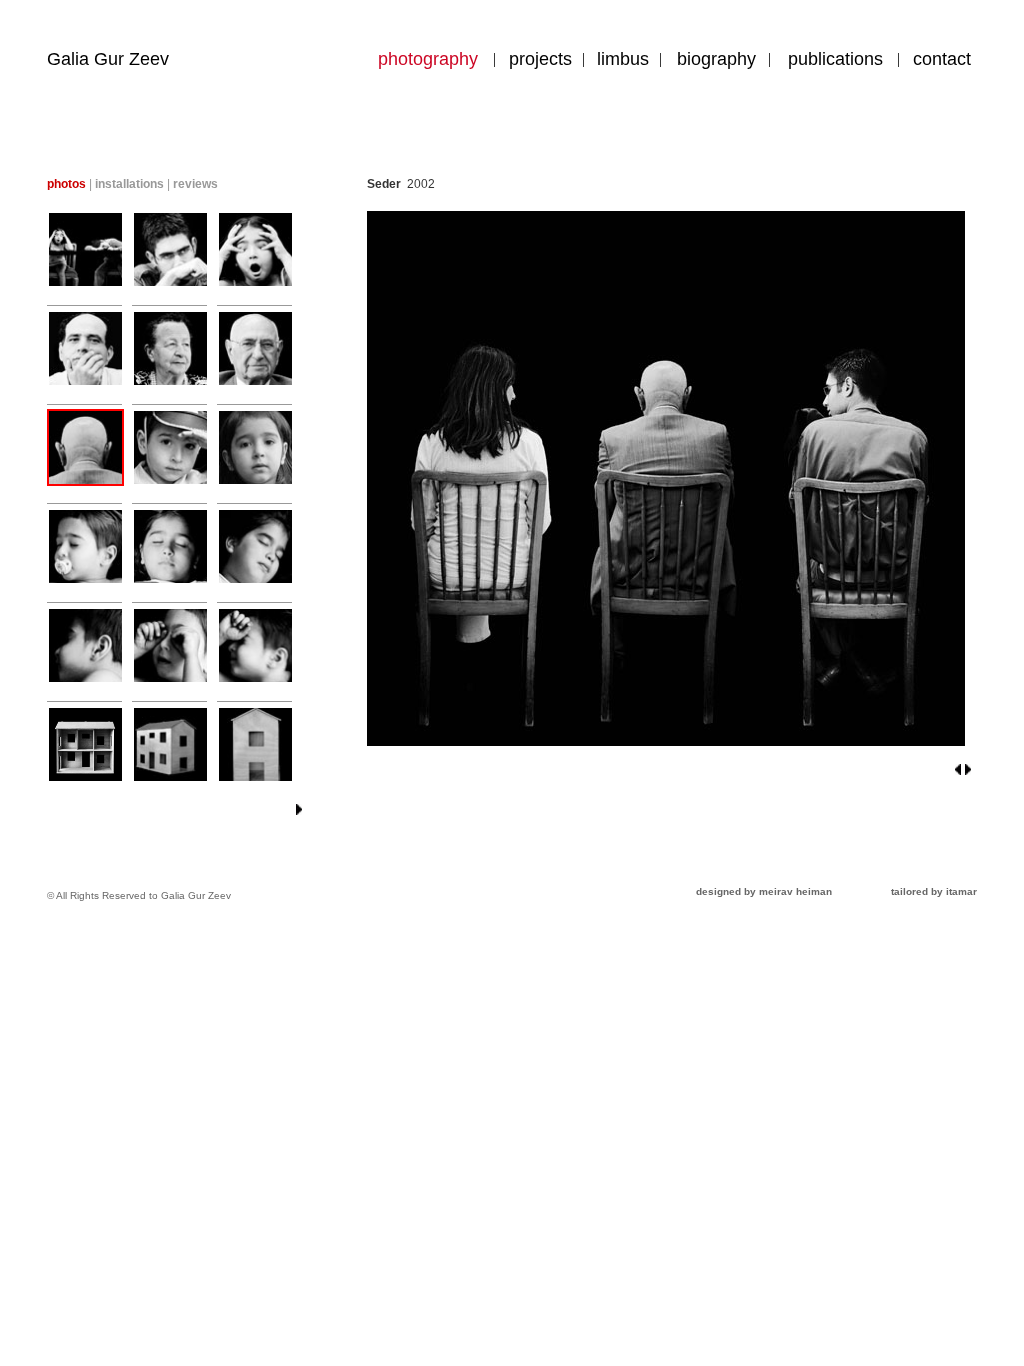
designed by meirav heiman (764, 891)
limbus (623, 59)
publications (835, 59)
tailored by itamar (934, 891)
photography (428, 59)
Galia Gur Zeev (108, 59)
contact (942, 59)
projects (540, 59)
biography (716, 59)
